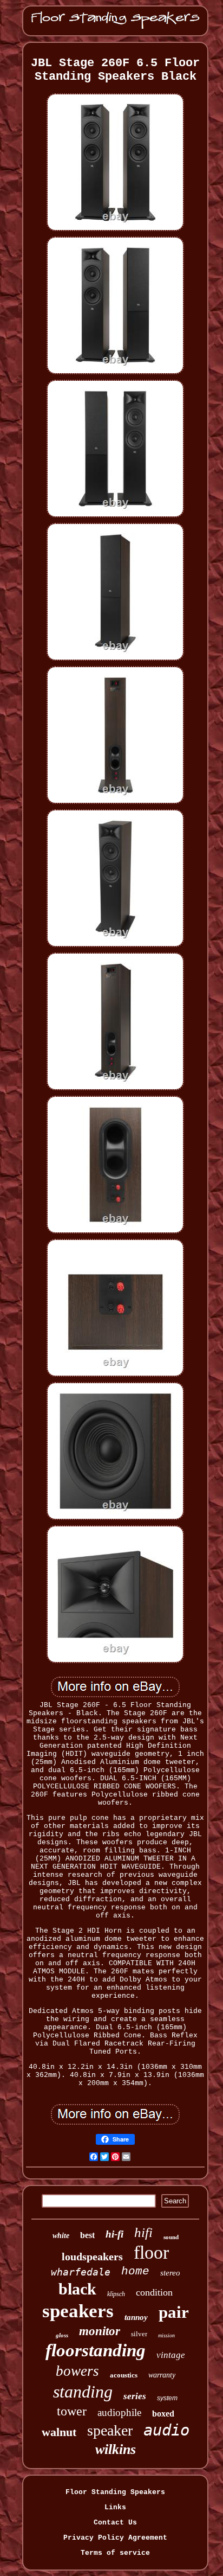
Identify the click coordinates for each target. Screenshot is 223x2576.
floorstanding (96, 2350)
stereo (170, 2273)
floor (151, 2252)
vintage (171, 2355)
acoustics (124, 2375)
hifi (143, 2232)
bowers (77, 2371)
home (135, 2271)
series (135, 2396)
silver (139, 2334)
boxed (163, 2414)
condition (154, 2292)
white (61, 2236)
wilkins (116, 2449)
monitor (100, 2331)
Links (115, 2507)
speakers (78, 2311)
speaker (110, 2430)
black (77, 2289)
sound (171, 2237)
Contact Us (115, 2523)
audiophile (119, 2412)
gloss (62, 2335)
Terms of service (115, 2553)
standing (83, 2392)
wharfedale (81, 2272)
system (167, 2398)
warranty (162, 2375)
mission (166, 2335)
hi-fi (114, 2234)
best (87, 2235)
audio (166, 2430)
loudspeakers (92, 2257)
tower (72, 2411)
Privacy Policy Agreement (115, 2538)
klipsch (116, 2294)
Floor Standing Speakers (115, 2492)
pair (174, 2312)
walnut (59, 2432)
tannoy (136, 2317)
